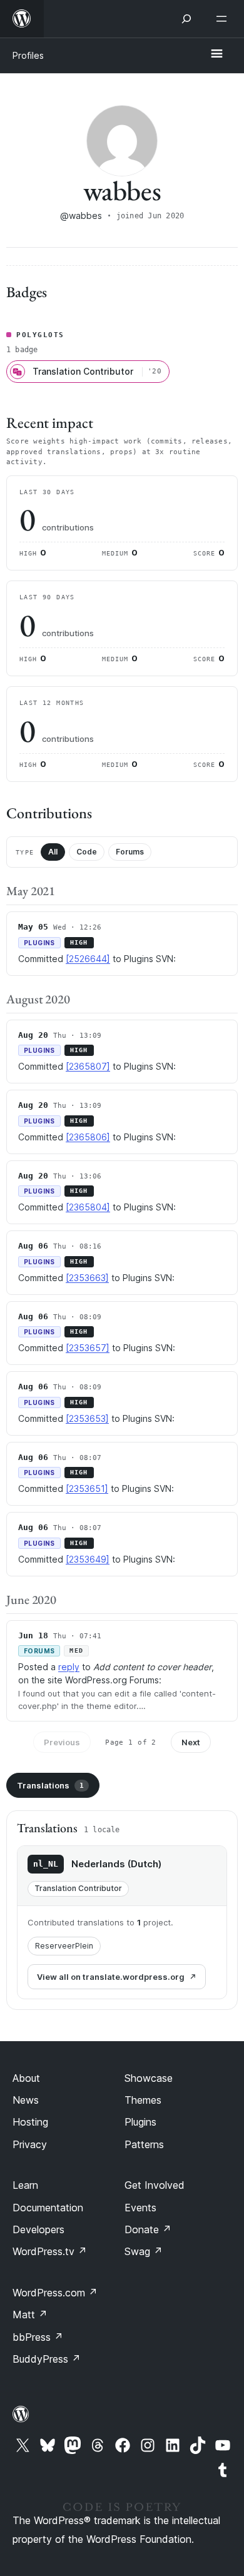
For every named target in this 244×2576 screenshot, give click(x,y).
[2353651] (87, 1488)
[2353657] (88, 1348)
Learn (25, 2185)
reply (69, 1667)
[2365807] (88, 1066)
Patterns (144, 2144)
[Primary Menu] (216, 54)
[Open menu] (224, 19)
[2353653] (87, 1418)
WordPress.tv (50, 2251)
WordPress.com (55, 2293)
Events (140, 2208)
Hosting (30, 2122)
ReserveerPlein (64, 1946)
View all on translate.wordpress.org (111, 1977)
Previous (62, 1742)
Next (191, 1742)
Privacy (30, 2144)
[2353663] (87, 1278)
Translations (50, 1785)
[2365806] (88, 1137)
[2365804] (88, 1207)
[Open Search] (186, 19)
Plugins (140, 2122)
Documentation (48, 2208)
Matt (30, 2315)
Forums (130, 852)
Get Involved (155, 2185)
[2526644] (88, 959)
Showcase (149, 2078)
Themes (143, 2100)
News (26, 2100)
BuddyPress (47, 2359)
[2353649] (88, 1559)
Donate (148, 2229)
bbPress (38, 2337)
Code (87, 852)
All (53, 852)
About (26, 2078)
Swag (144, 2251)
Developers (38, 2229)
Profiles (28, 55)
